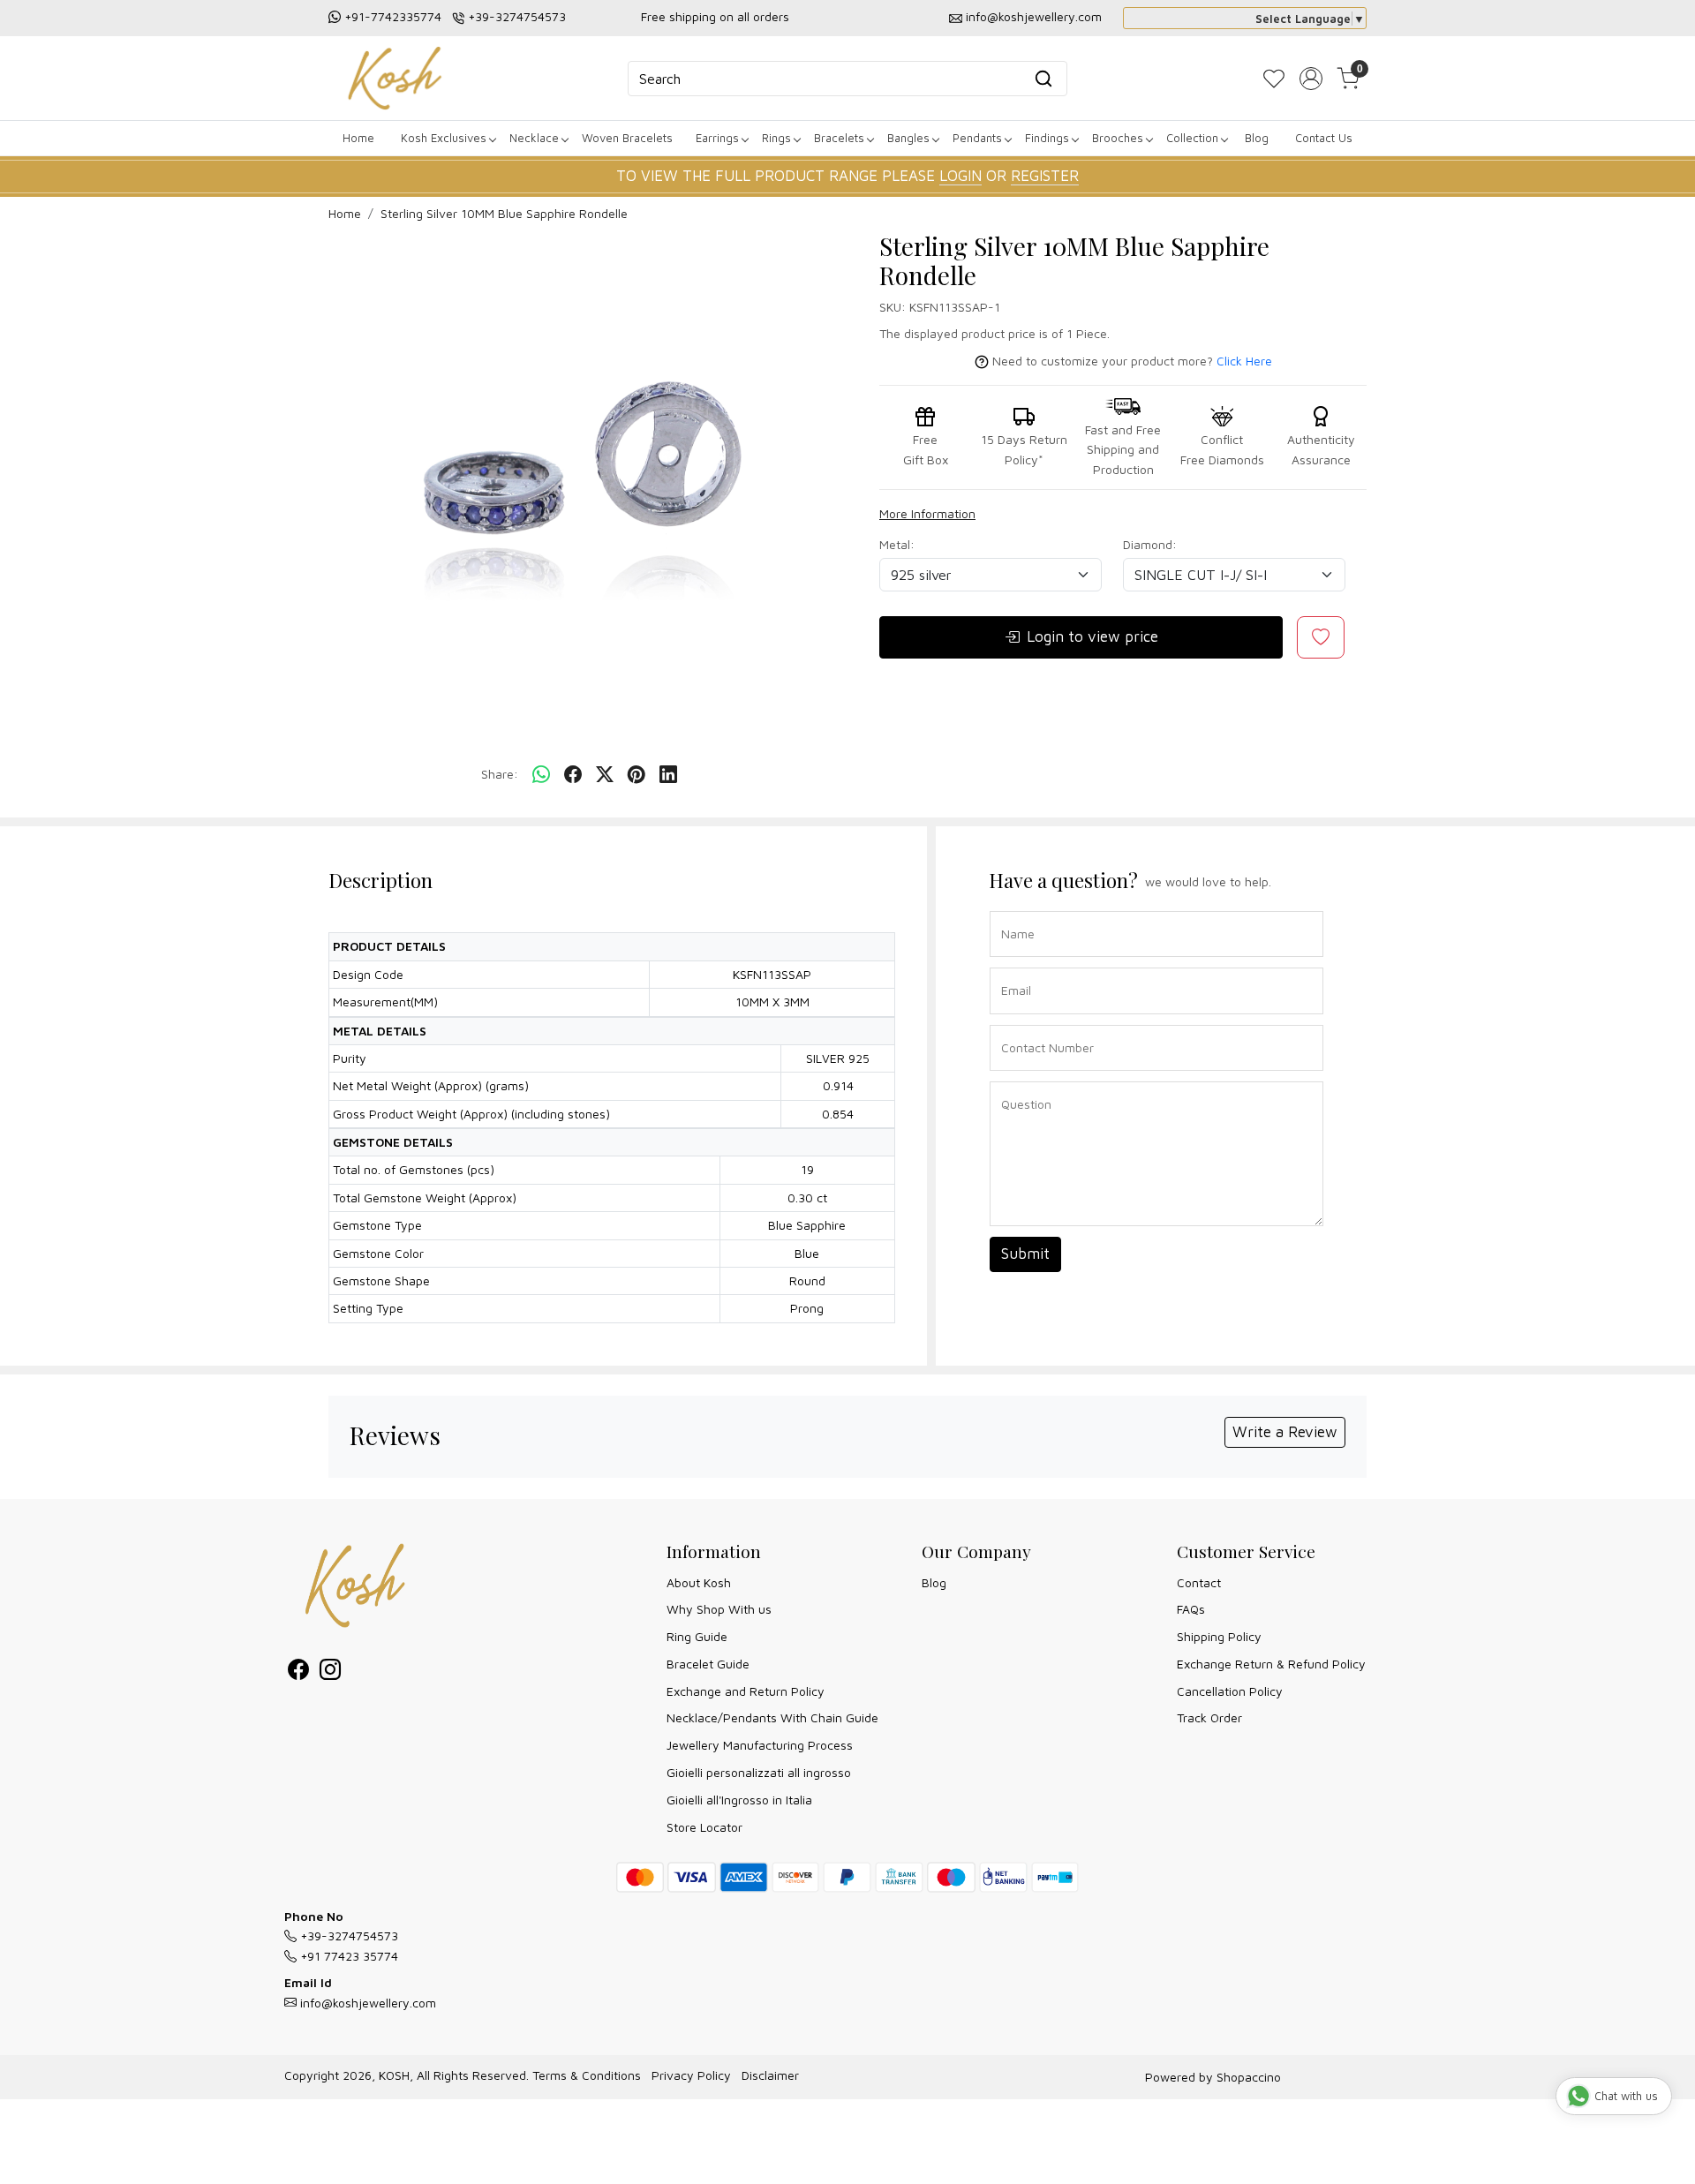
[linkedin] (668, 775)
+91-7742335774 (393, 16)
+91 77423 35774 (347, 1956)
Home (358, 138)
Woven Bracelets (627, 138)
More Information (927, 513)
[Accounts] (1311, 79)
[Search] (1043, 79)
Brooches (1118, 138)
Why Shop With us (719, 1609)
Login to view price (1092, 636)
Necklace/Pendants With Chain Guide (772, 1717)
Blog (1257, 138)
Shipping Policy (1219, 1636)
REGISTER (1045, 176)
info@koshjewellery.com (1034, 16)
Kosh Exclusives (444, 138)
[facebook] (573, 775)
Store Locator (704, 1827)
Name (1013, 910)
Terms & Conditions (587, 2075)
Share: (500, 774)
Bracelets (839, 138)
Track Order (1209, 1717)
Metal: (897, 544)
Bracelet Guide (708, 1664)
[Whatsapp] (541, 775)
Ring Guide (697, 1636)
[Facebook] (298, 1672)
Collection (1192, 138)
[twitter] (605, 775)
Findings (1047, 138)
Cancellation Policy (1230, 1691)
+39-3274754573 (517, 16)
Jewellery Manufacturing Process (760, 1745)
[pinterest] (637, 775)
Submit (1025, 1254)
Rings (776, 138)
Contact (1199, 1582)
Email (1013, 966)
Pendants (977, 138)
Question (1020, 1080)
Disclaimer (770, 2075)
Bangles (908, 138)
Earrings (717, 138)
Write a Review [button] (1285, 1432)
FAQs (1191, 1609)
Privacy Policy (691, 2075)
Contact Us (1324, 138)
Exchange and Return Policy (746, 1691)
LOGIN (960, 176)
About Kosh (699, 1582)
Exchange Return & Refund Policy (1271, 1664)
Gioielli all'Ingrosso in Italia (739, 1800)
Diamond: (1150, 544)
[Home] (395, 78)
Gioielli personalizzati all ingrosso (759, 1772)
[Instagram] (330, 1672)
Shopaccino (1249, 2077)
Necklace (534, 138)
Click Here (1244, 361)
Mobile (1013, 1024)
